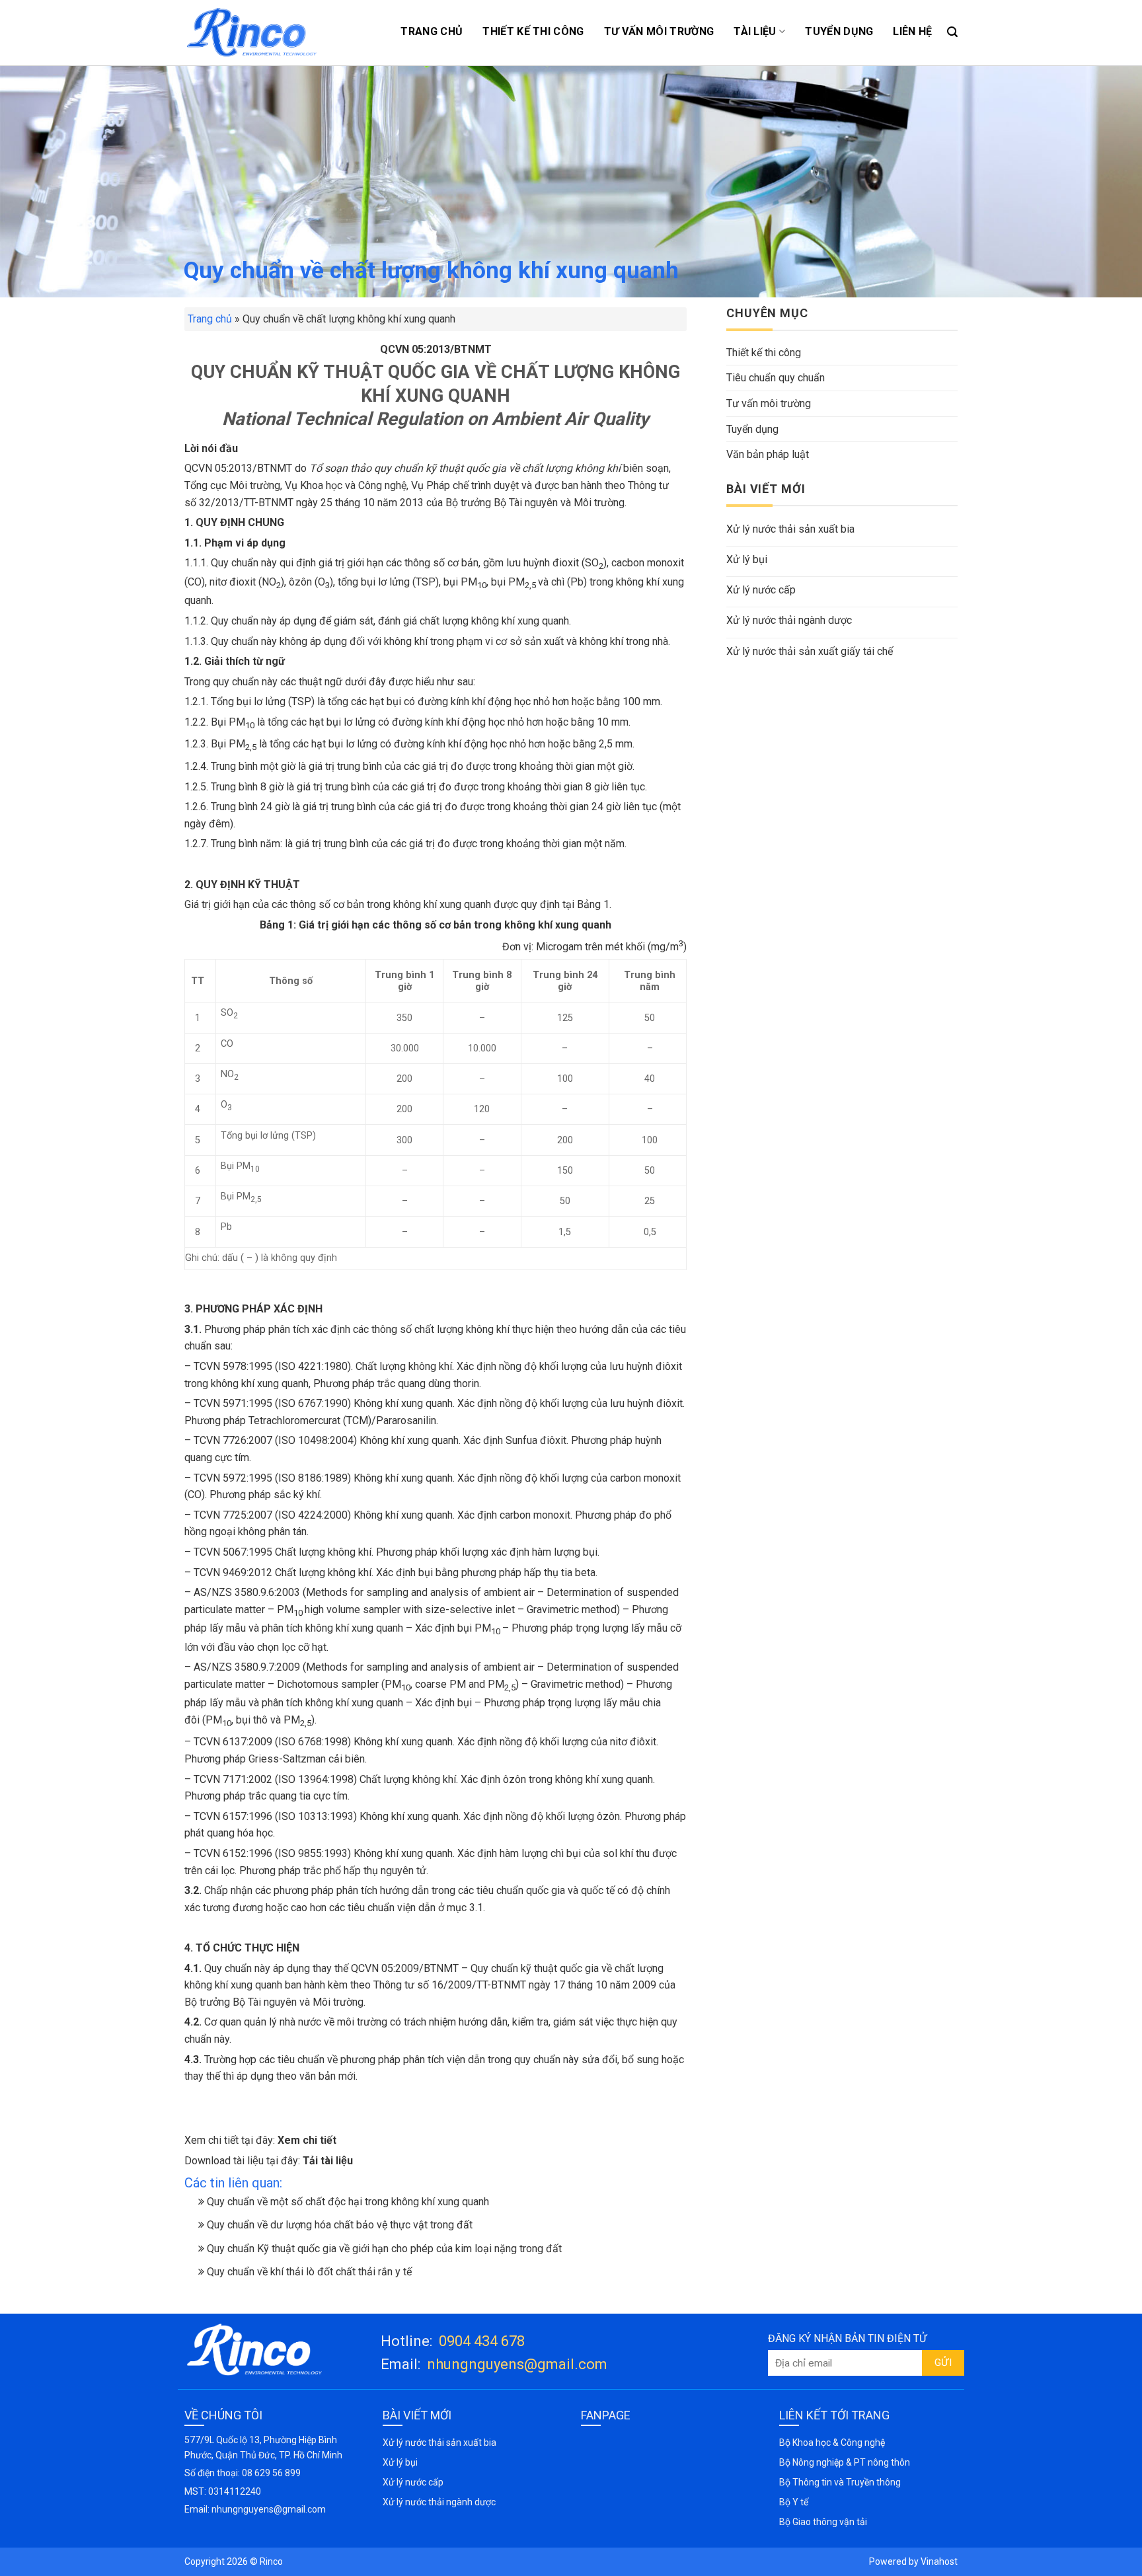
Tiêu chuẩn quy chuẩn (776, 378)
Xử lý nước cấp (761, 590)
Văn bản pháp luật (768, 454)
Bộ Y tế (794, 2502)
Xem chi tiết (307, 2140)
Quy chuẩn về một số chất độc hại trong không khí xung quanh (347, 2202)
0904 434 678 (482, 2341)
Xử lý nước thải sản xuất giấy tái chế (810, 651)
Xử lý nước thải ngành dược (789, 620)
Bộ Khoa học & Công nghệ (832, 2443)
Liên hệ (912, 31)
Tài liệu (755, 31)
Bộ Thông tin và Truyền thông (840, 2482)
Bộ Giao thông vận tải (823, 2522)
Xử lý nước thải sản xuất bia (790, 529)
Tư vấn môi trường (659, 31)
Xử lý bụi (747, 559)
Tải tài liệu (328, 2161)
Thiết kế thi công (533, 31)
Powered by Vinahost (913, 2561)
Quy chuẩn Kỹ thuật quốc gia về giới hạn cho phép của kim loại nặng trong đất (383, 2249)
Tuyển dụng (839, 31)
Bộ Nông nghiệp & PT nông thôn (845, 2462)
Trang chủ (432, 31)
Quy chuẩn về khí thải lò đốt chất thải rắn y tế (308, 2272)
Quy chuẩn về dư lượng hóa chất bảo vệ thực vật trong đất (338, 2225)
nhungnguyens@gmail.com (517, 2364)
